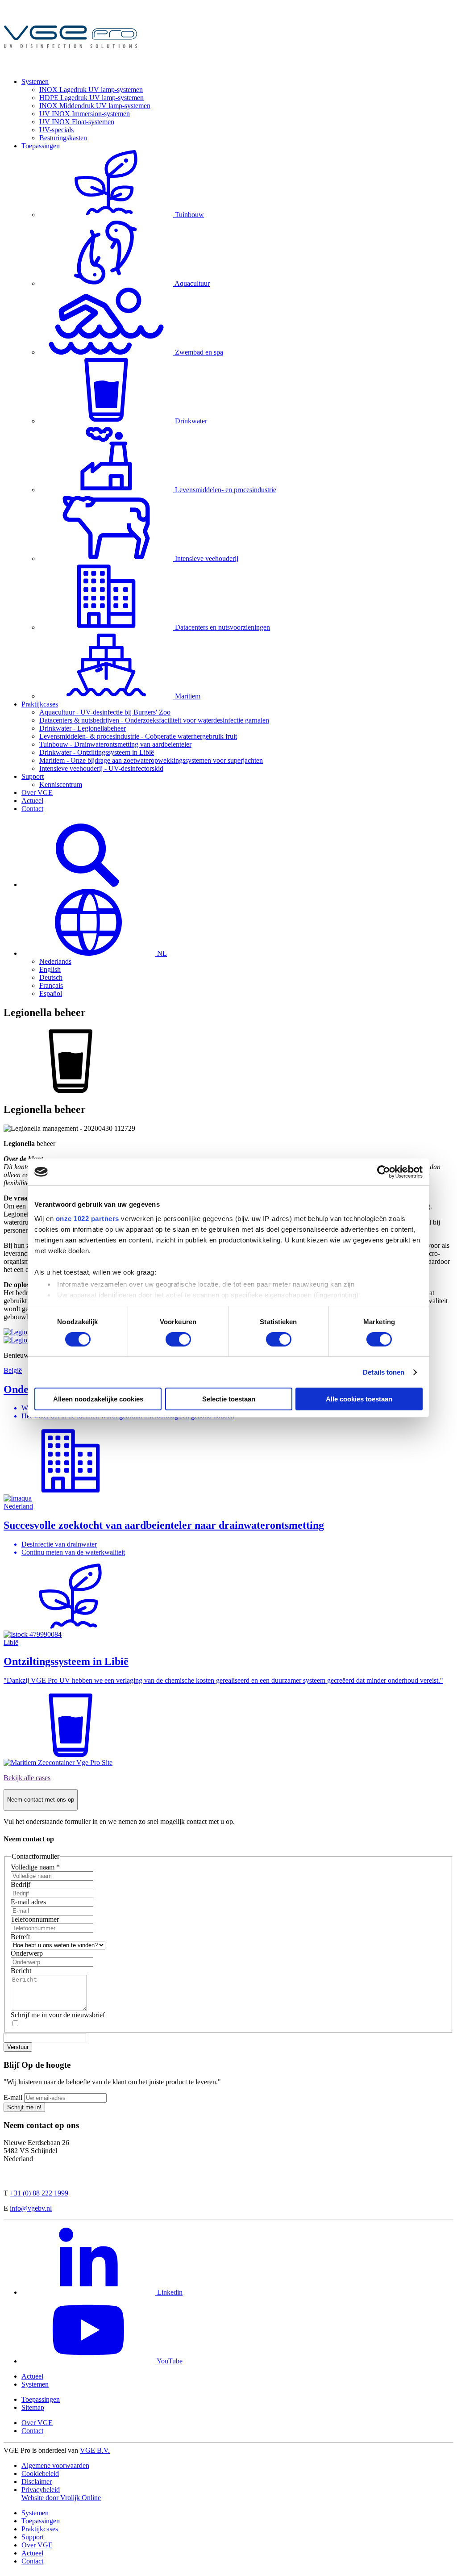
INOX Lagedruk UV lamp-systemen (91, 90)
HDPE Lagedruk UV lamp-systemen (91, 98)
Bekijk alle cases (27, 1778)
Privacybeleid (41, 2490)
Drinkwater (191, 421)
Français (51, 985)
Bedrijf (21, 1884)
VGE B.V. (95, 2450)
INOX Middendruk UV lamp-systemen (95, 106)
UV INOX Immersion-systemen (85, 114)
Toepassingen (41, 146)
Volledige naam (35, 1867)
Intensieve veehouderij (207, 558)
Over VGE (37, 792)
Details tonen (384, 1372)
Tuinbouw (189, 215)
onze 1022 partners (87, 1218)
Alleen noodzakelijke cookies (98, 1399)
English (50, 969)
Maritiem (188, 696)
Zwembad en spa (199, 352)
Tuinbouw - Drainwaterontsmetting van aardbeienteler (115, 744)
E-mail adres (28, 1902)
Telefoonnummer (35, 1919)
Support (33, 776)
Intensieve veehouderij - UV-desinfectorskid (101, 768)
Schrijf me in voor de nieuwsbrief (58, 2015)
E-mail (13, 2097)
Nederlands (55, 961)
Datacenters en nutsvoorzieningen (222, 627)
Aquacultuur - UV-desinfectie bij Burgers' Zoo (105, 712)
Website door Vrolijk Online (61, 2498)
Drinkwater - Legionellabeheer (83, 728)
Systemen (35, 82)
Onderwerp (27, 1953)
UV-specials (56, 130)
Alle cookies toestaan (359, 1399)
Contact (32, 809)
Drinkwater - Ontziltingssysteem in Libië (97, 752)
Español (51, 993)
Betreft (20, 1937)
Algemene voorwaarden (55, 2465)
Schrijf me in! (24, 2107)
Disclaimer (37, 2482)
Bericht (21, 1971)
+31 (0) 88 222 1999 (39, 2193)
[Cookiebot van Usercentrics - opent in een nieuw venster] (384, 1172)
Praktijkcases (40, 704)
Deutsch (51, 977)
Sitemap (33, 2407)
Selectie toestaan (229, 1399)
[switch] (178, 1339)
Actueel (32, 801)
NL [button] (161, 953)
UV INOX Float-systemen (77, 122)
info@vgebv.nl (31, 2208)
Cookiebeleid (40, 2474)
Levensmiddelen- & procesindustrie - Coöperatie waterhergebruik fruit (138, 736)
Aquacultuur (192, 283)
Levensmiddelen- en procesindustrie (226, 490)
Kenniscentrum (61, 784)
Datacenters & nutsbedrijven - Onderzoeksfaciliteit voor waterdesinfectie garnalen (154, 720)
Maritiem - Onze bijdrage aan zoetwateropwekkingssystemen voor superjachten (151, 760)
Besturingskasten (63, 138)
